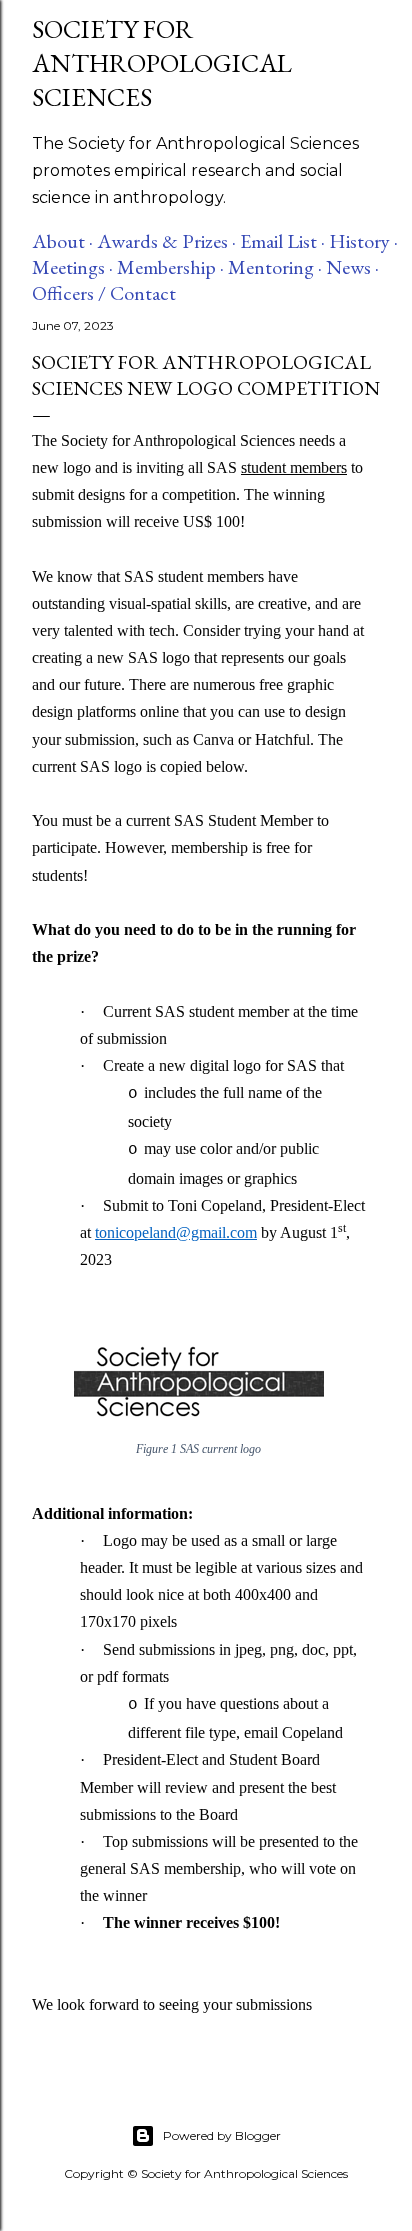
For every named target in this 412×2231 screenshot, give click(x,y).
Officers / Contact (104, 293)
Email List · (282, 241)
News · (352, 267)
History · (363, 241)
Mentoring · (275, 267)
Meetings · (72, 267)
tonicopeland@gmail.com (176, 1232)
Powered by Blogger (222, 2135)
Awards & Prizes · (166, 241)
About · (62, 241)
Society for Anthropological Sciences (162, 63)
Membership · (170, 267)
